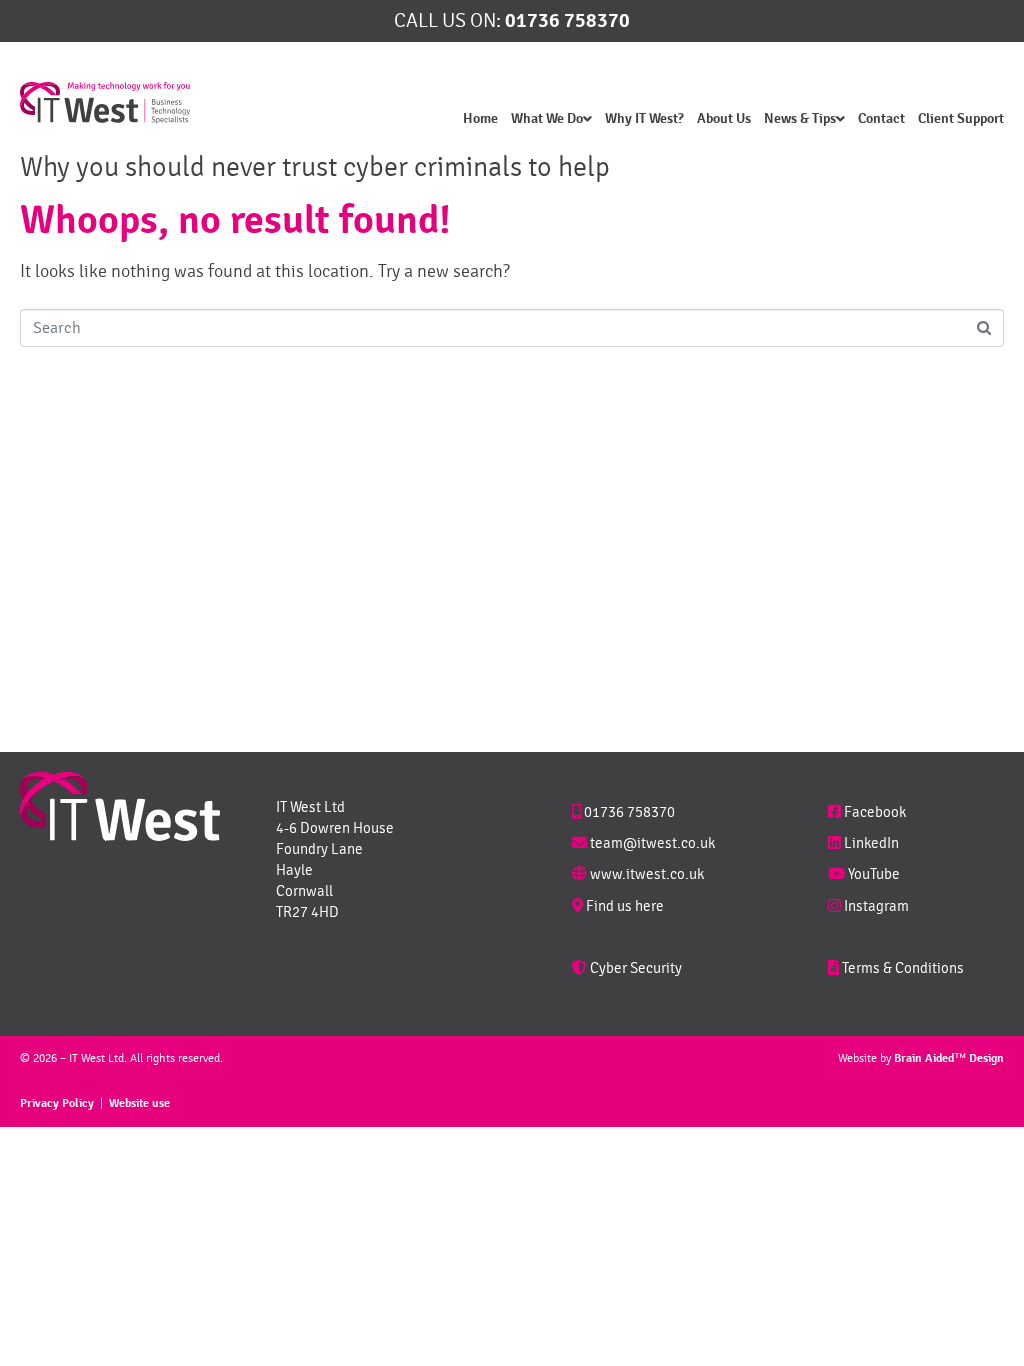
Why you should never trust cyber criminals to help (315, 167)
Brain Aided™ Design (949, 1058)
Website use (139, 1103)
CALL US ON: (512, 20)
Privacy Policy (57, 1103)
